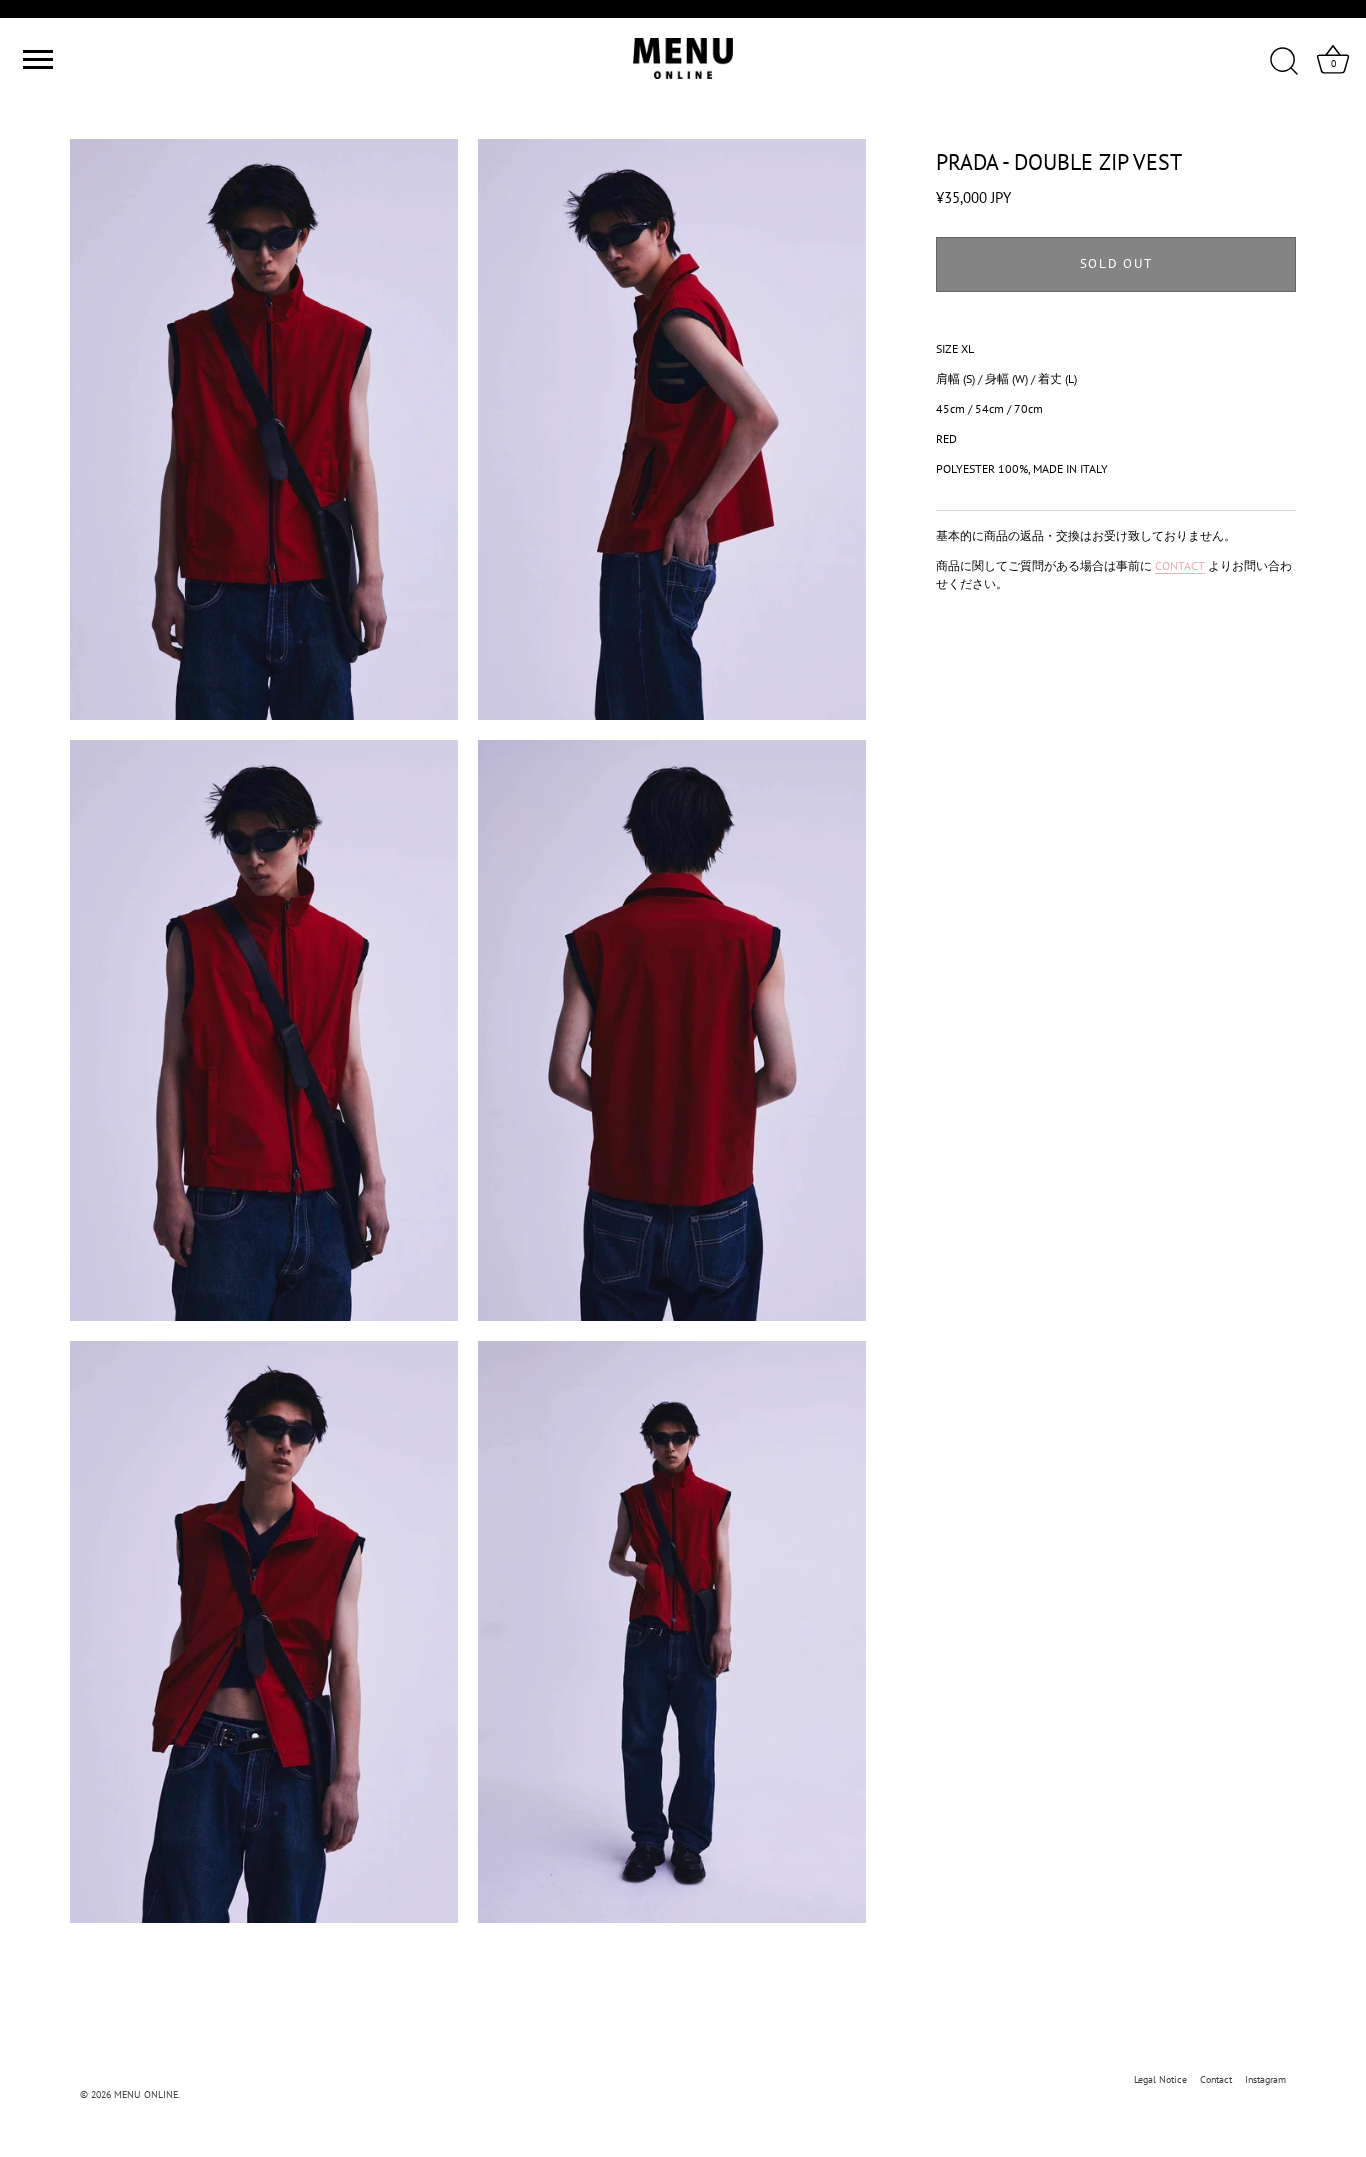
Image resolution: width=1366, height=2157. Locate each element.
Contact (1216, 2079)
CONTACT (1180, 564)
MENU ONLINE (146, 2094)
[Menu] (35, 59)
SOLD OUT (1116, 263)
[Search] (1284, 62)
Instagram (1265, 2079)
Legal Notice (1160, 2079)
